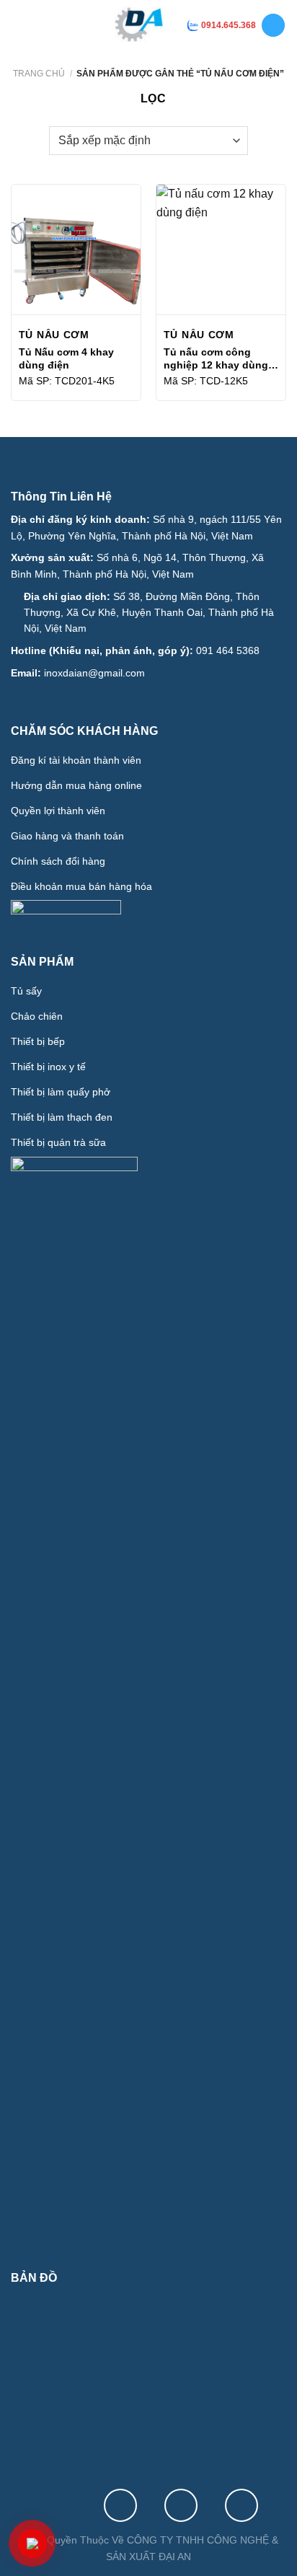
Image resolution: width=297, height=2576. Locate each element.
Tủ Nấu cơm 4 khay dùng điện (66, 358)
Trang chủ (39, 74)
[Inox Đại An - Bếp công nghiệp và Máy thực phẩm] (140, 25)
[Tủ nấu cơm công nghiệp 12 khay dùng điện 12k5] (221, 249)
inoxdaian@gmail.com (94, 673)
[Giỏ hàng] (273, 26)
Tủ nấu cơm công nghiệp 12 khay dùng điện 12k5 (216, 359)
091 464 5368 (228, 650)
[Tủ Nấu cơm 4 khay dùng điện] (76, 249)
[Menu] (22, 25)
